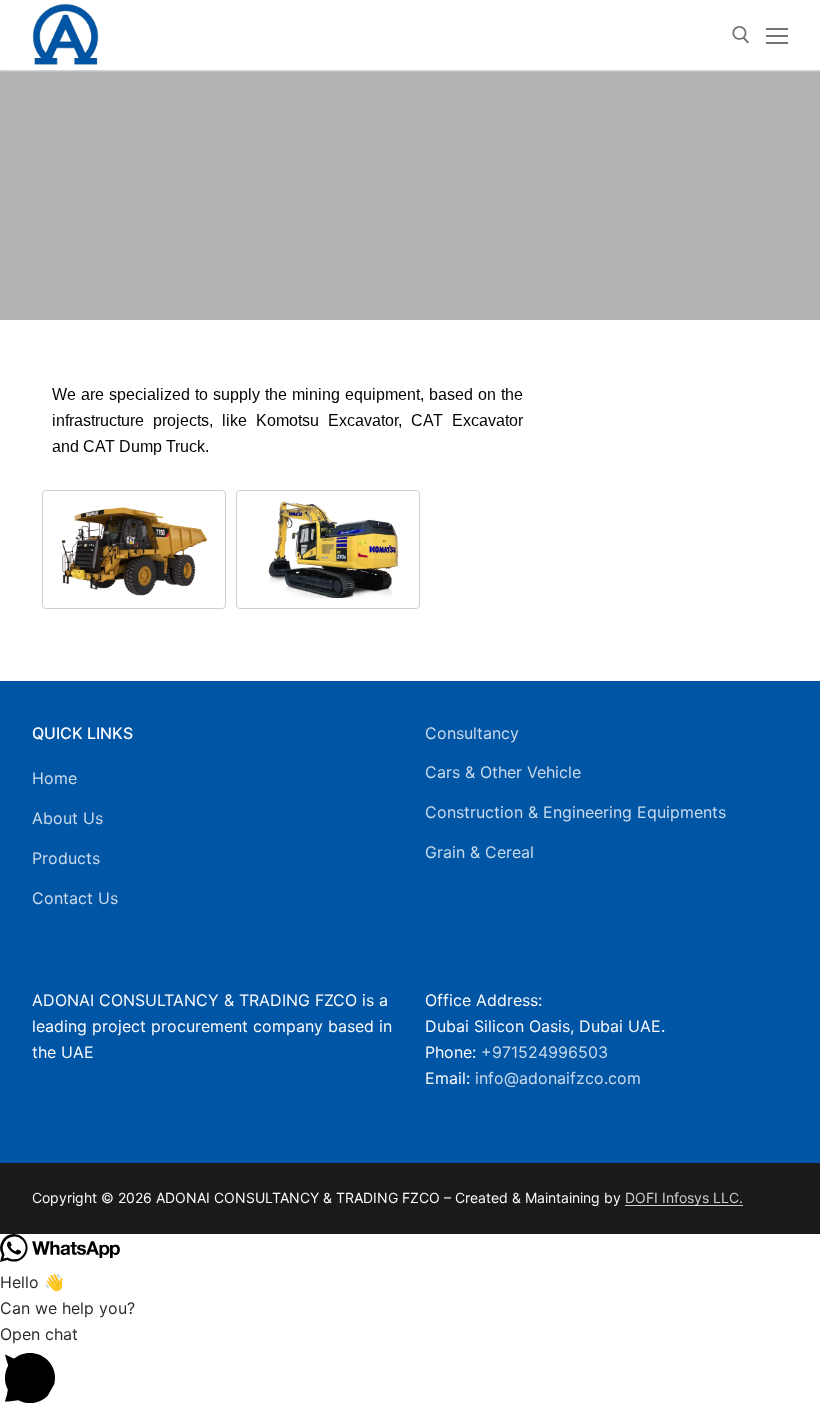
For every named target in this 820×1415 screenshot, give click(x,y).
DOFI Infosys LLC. (684, 1197)
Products (66, 858)
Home (54, 778)
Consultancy (472, 733)
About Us (67, 818)
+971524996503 (544, 1052)
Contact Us (75, 898)
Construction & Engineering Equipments (575, 812)
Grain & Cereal (479, 852)
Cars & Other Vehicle (503, 772)
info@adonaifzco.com (558, 1078)
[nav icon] (777, 35)
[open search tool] (741, 35)
